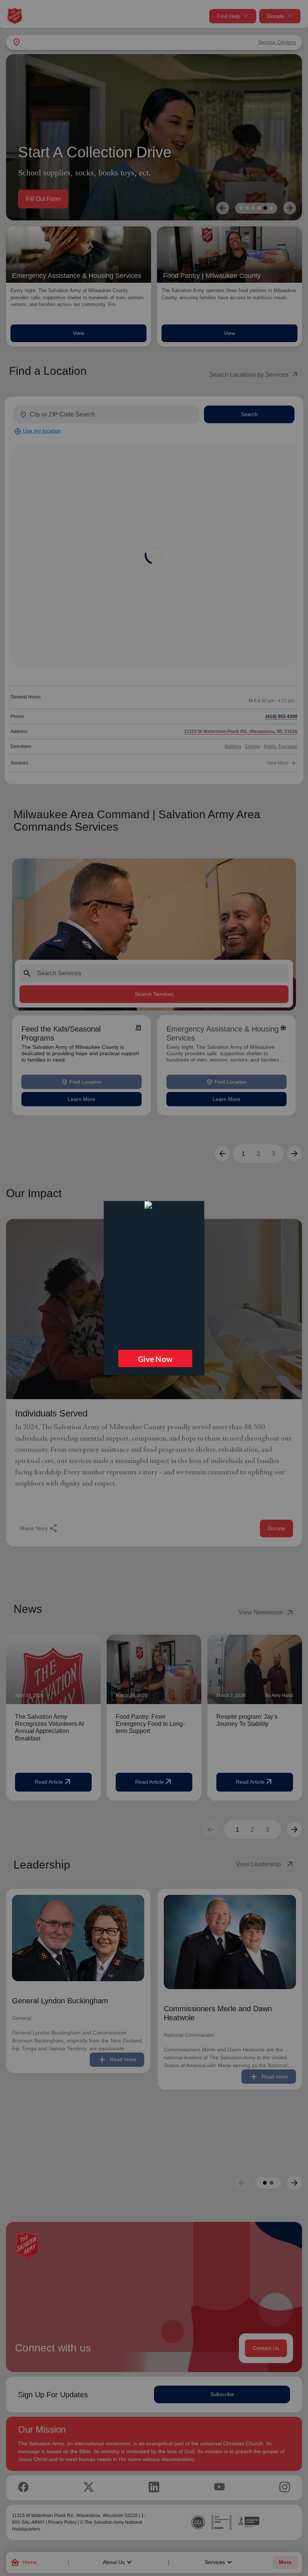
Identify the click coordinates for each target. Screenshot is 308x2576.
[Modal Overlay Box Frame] (154, 1288)
